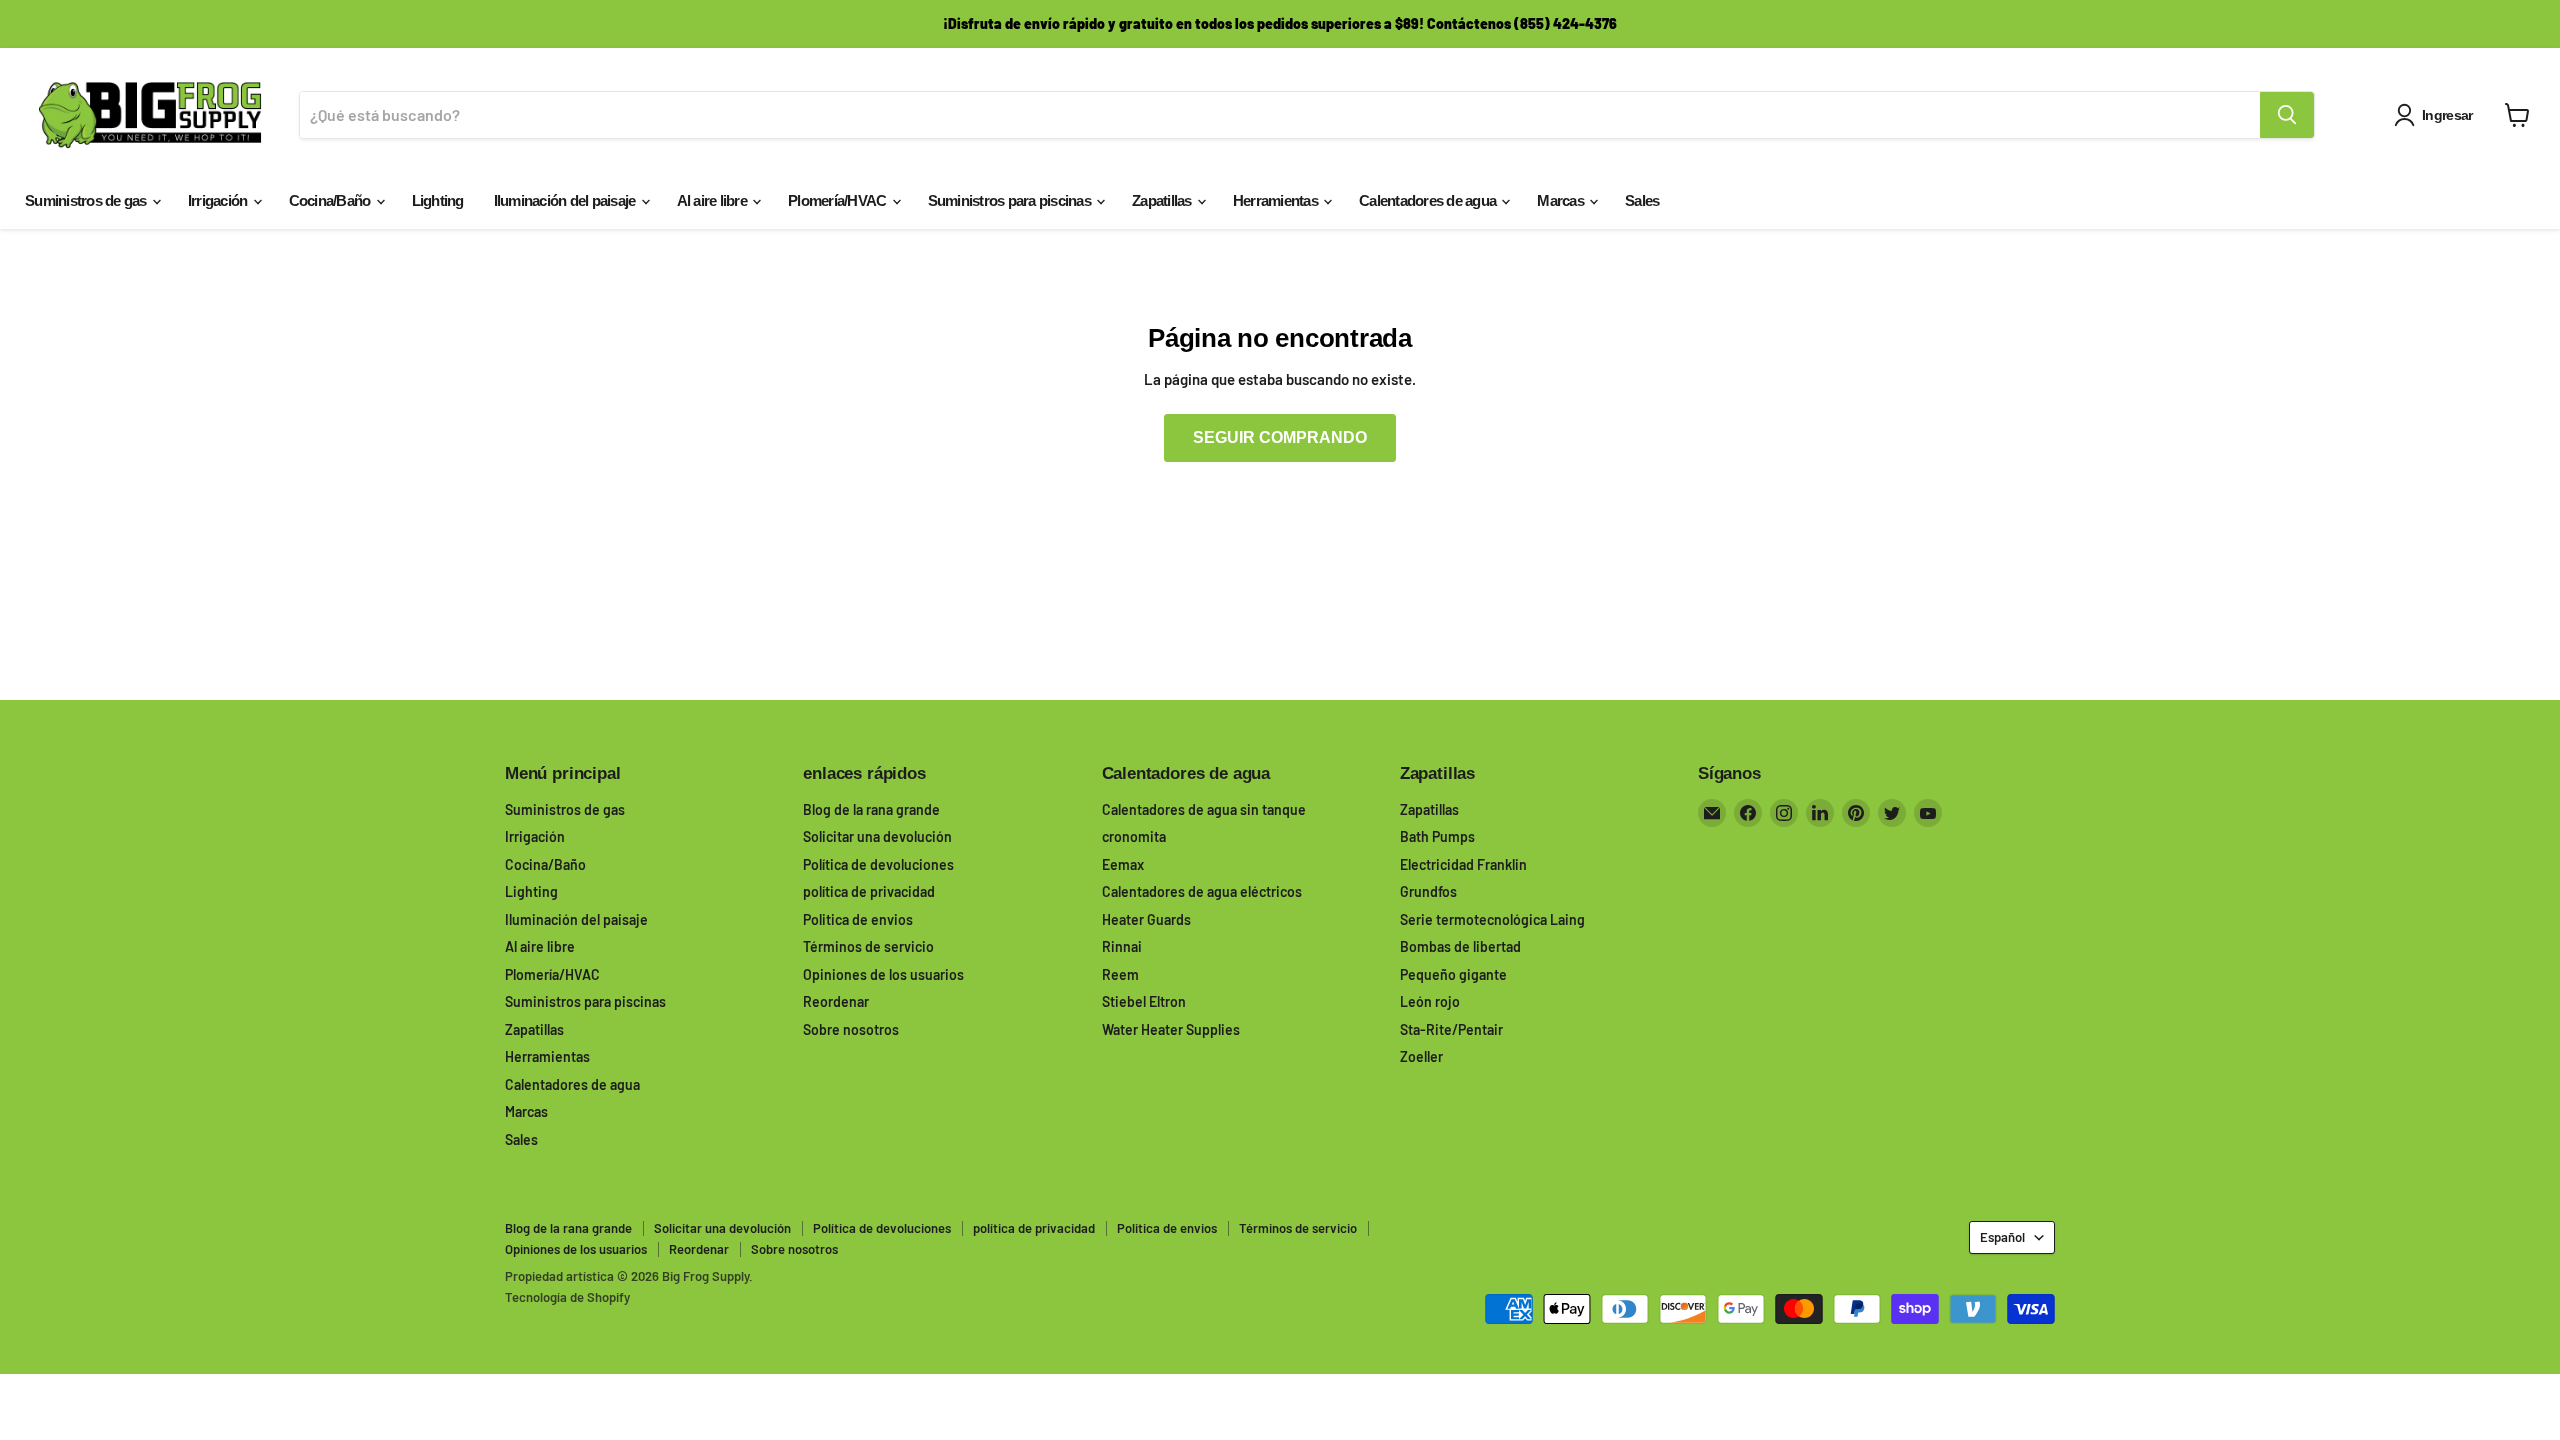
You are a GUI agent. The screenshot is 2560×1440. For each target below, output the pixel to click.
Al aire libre (714, 200)
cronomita (1134, 836)
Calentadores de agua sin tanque (1204, 809)
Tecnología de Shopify (567, 1297)
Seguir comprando (1280, 437)
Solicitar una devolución (877, 836)
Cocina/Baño (331, 200)
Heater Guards (1146, 919)
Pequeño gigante (1453, 974)
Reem (1120, 974)
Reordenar (836, 1001)
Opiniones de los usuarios (883, 974)
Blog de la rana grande (871, 809)
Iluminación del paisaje (566, 200)
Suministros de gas (87, 200)
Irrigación (219, 200)
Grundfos (1428, 891)
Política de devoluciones (878, 864)
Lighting (438, 200)
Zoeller (1421, 1056)
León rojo (1430, 1001)
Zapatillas (1163, 200)
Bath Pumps (1437, 836)
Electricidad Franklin (1463, 864)
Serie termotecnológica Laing (1492, 919)
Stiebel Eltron (1144, 1001)
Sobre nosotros (851, 1029)
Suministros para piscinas (1011, 200)
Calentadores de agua (1429, 200)
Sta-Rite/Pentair (1451, 1029)
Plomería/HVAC (839, 200)
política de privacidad (869, 891)
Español (2002, 1237)
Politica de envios (858, 919)
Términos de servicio (868, 946)
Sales (1642, 200)
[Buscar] (2287, 115)
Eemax (1123, 864)
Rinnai (1122, 946)
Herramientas (1277, 200)
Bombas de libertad (1460, 946)
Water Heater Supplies (1171, 1029)
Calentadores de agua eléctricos (1202, 891)
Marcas (1562, 200)
